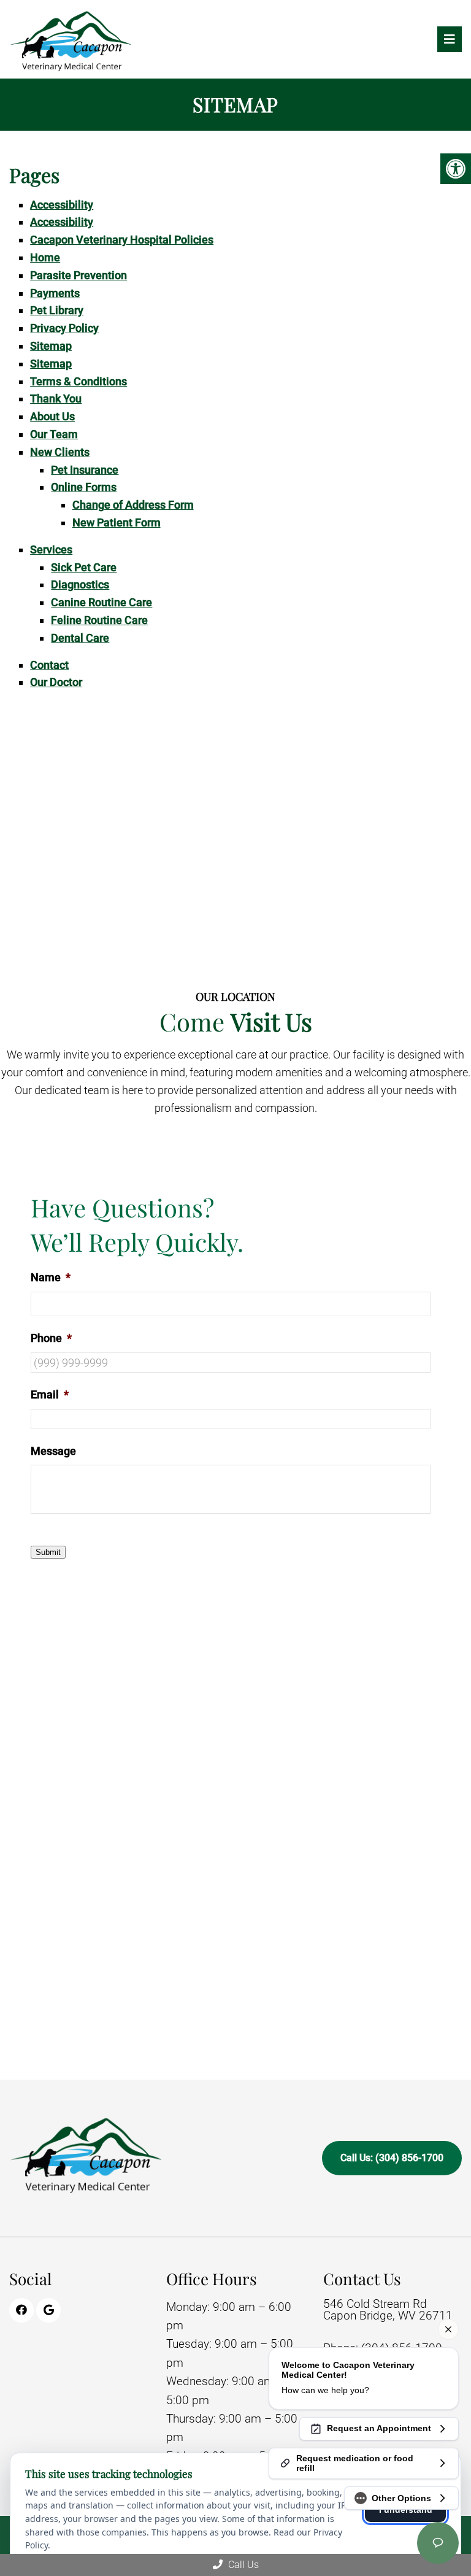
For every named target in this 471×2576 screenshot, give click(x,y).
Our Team (54, 434)
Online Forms (84, 487)
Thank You (56, 399)
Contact (49, 665)
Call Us (242, 2565)
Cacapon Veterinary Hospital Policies (122, 240)
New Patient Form (117, 523)
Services (51, 550)
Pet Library (57, 310)
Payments (55, 293)
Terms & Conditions (78, 381)
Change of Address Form (133, 505)
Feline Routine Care (99, 620)
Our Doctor (56, 682)
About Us (52, 416)
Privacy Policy (64, 328)
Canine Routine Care (101, 602)
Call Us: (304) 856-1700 (392, 2158)
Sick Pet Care (84, 567)
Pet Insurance (85, 470)
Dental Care (80, 638)
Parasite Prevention (78, 275)
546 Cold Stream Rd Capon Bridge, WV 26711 (388, 2310)
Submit (48, 1552)
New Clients (60, 452)
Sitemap (51, 346)
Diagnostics (80, 584)
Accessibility (62, 205)
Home (45, 257)
